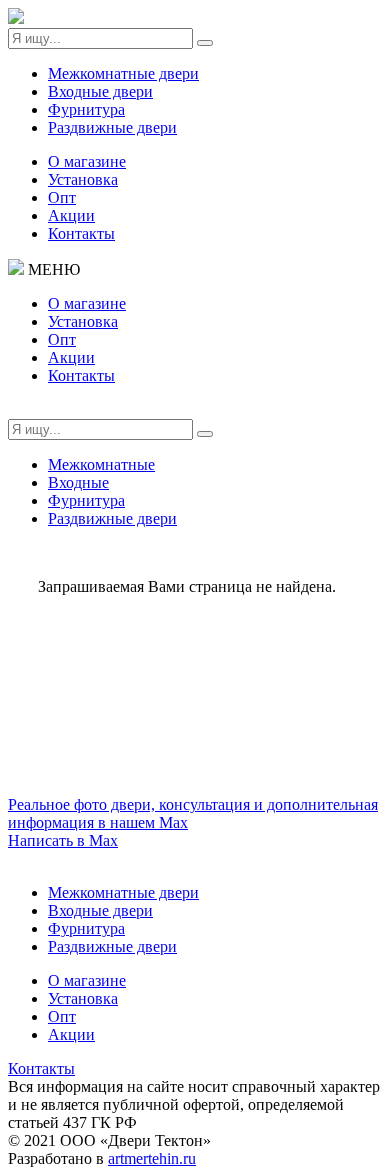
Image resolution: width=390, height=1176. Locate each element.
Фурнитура (86, 109)
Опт (62, 197)
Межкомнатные (101, 464)
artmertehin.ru (152, 1158)
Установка (83, 179)
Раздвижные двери (112, 127)
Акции (71, 215)
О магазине (87, 161)
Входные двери (100, 91)
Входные (78, 482)
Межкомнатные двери (123, 73)
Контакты (81, 233)
